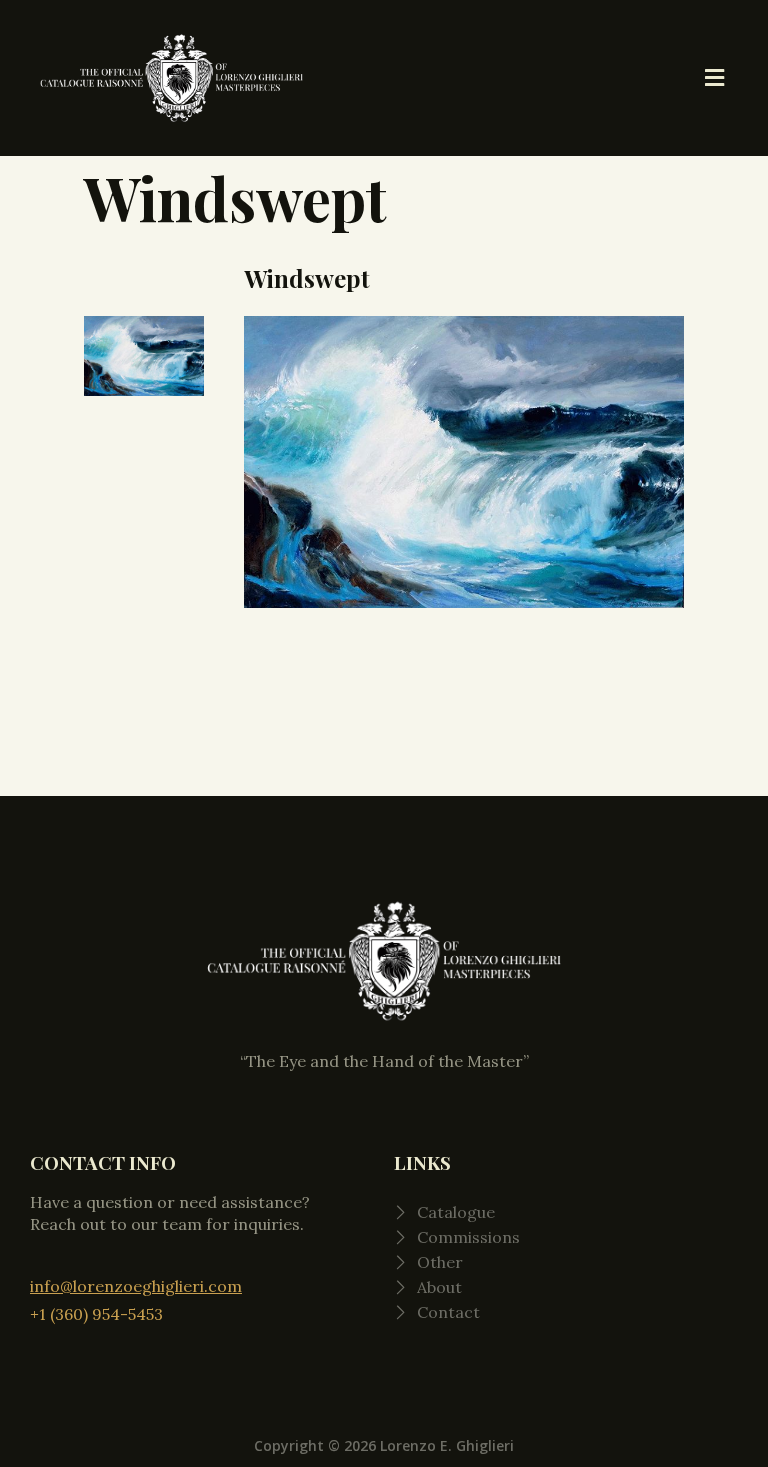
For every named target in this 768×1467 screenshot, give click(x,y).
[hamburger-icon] (715, 78)
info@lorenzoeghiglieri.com (136, 1286)
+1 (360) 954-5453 (96, 1314)
